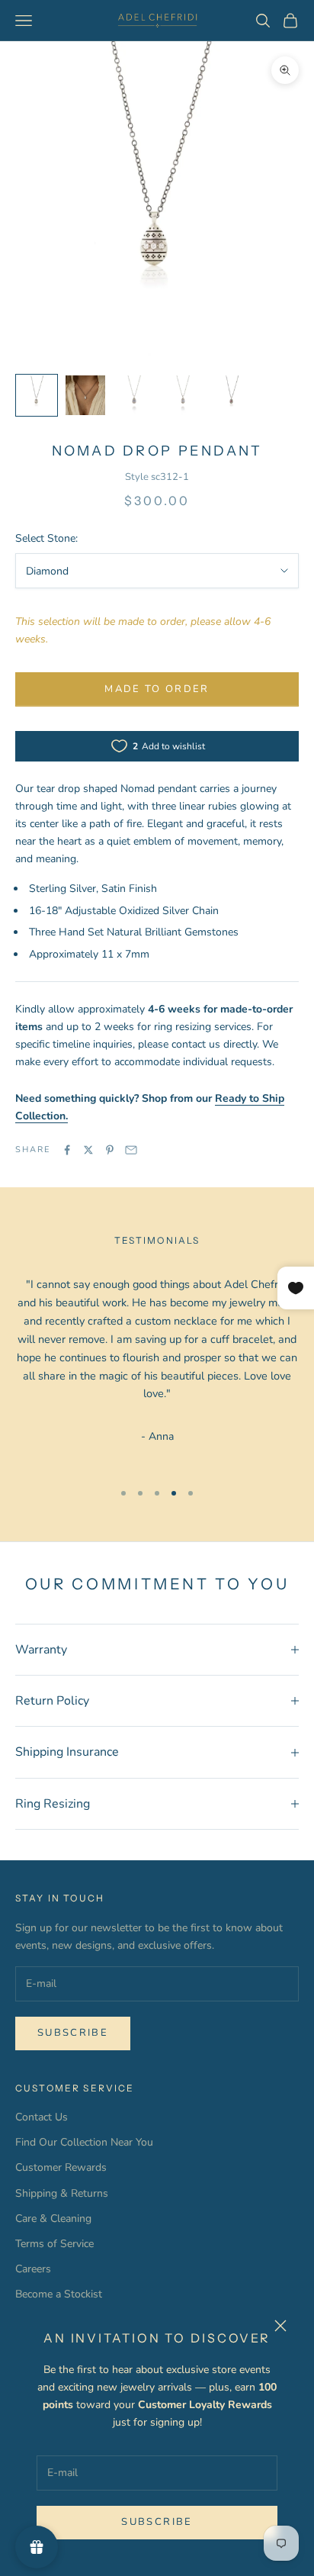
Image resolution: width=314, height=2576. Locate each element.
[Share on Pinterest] (110, 1150)
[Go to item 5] (232, 395)
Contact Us (42, 2117)
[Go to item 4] (183, 395)
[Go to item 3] (134, 395)
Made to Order (157, 689)
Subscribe (157, 2522)
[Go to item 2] (85, 395)
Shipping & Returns (62, 2193)
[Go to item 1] (37, 395)
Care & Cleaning (53, 2219)
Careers (33, 2269)
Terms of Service (54, 2244)
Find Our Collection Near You (84, 2142)
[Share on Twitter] (88, 1150)
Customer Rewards (61, 2167)
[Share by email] (131, 1150)
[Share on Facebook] (67, 1150)
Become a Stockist (59, 2294)
